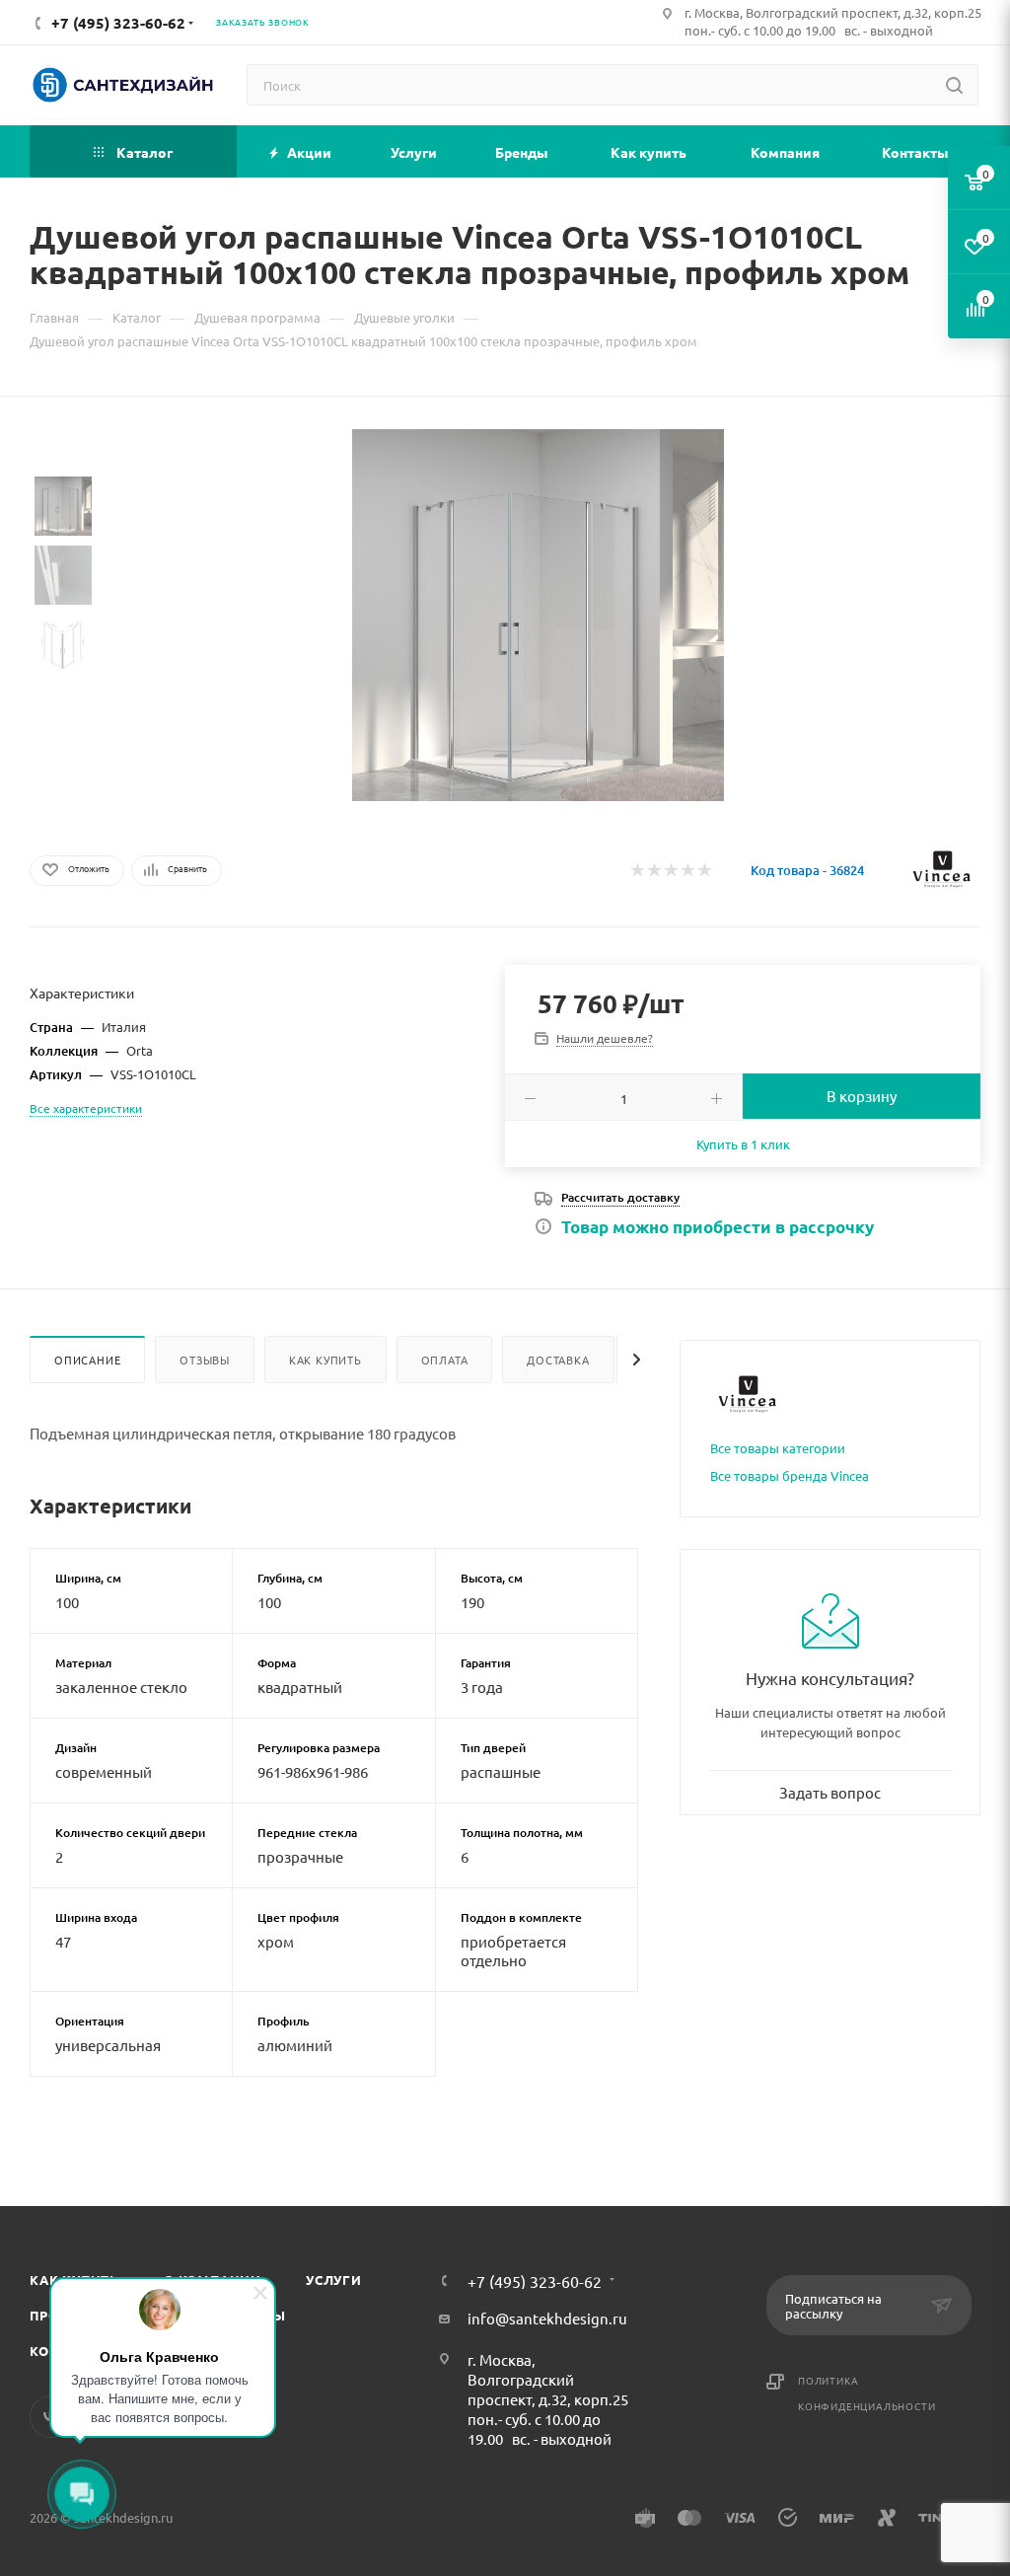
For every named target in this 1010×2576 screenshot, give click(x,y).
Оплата (445, 1360)
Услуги (334, 2280)
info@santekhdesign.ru (547, 2318)
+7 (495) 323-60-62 (535, 2281)
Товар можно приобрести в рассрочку (718, 1227)
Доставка (558, 1360)
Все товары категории (778, 1448)
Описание (87, 1360)
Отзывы (205, 1360)
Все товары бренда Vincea (790, 1475)
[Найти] (954, 85)
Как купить (325, 1360)
